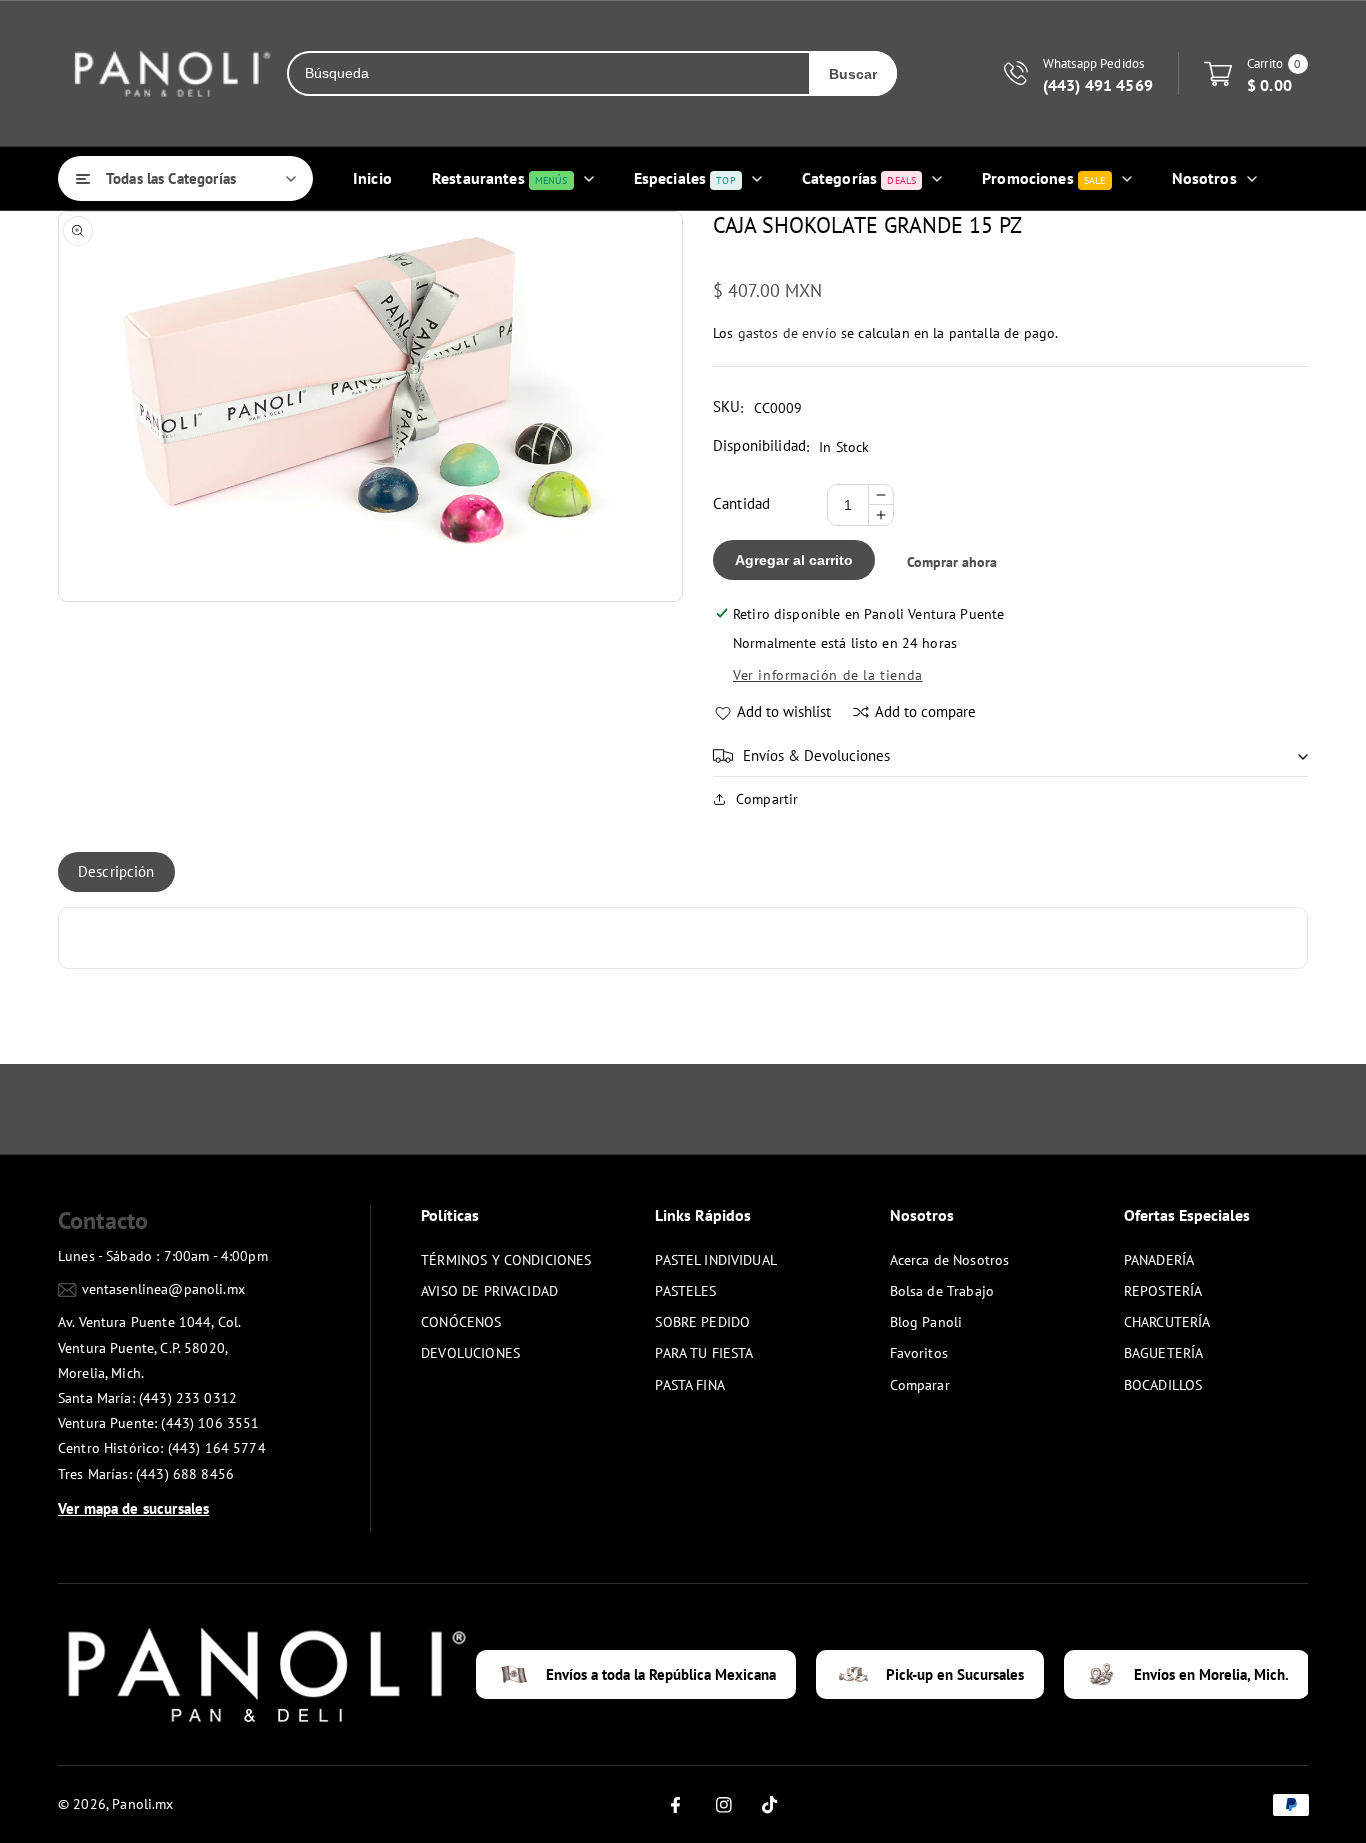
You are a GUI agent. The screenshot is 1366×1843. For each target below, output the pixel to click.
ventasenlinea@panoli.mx (163, 1289)
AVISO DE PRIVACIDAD (489, 1291)
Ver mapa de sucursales (133, 1508)
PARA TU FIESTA (704, 1353)
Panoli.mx (142, 1804)
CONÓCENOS (461, 1322)
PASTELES (685, 1291)
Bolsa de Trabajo (942, 1291)
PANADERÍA (1159, 1260)
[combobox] (549, 73)
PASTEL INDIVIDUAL (716, 1260)
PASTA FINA (690, 1385)
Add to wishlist (784, 711)
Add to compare (925, 711)
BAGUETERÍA (1164, 1353)
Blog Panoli (926, 1322)
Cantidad (741, 503)
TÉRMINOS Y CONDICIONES (506, 1260)
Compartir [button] (767, 799)
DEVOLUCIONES (470, 1353)
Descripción (116, 871)
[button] (1010, 756)
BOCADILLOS (1163, 1385)
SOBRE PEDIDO (702, 1322)
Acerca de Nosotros (950, 1260)
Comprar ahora (952, 562)
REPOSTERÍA (1163, 1291)
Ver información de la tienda (828, 675)
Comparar (920, 1385)
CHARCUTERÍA (1167, 1322)
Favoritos (919, 1353)
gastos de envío (787, 333)
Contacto (103, 1220)
